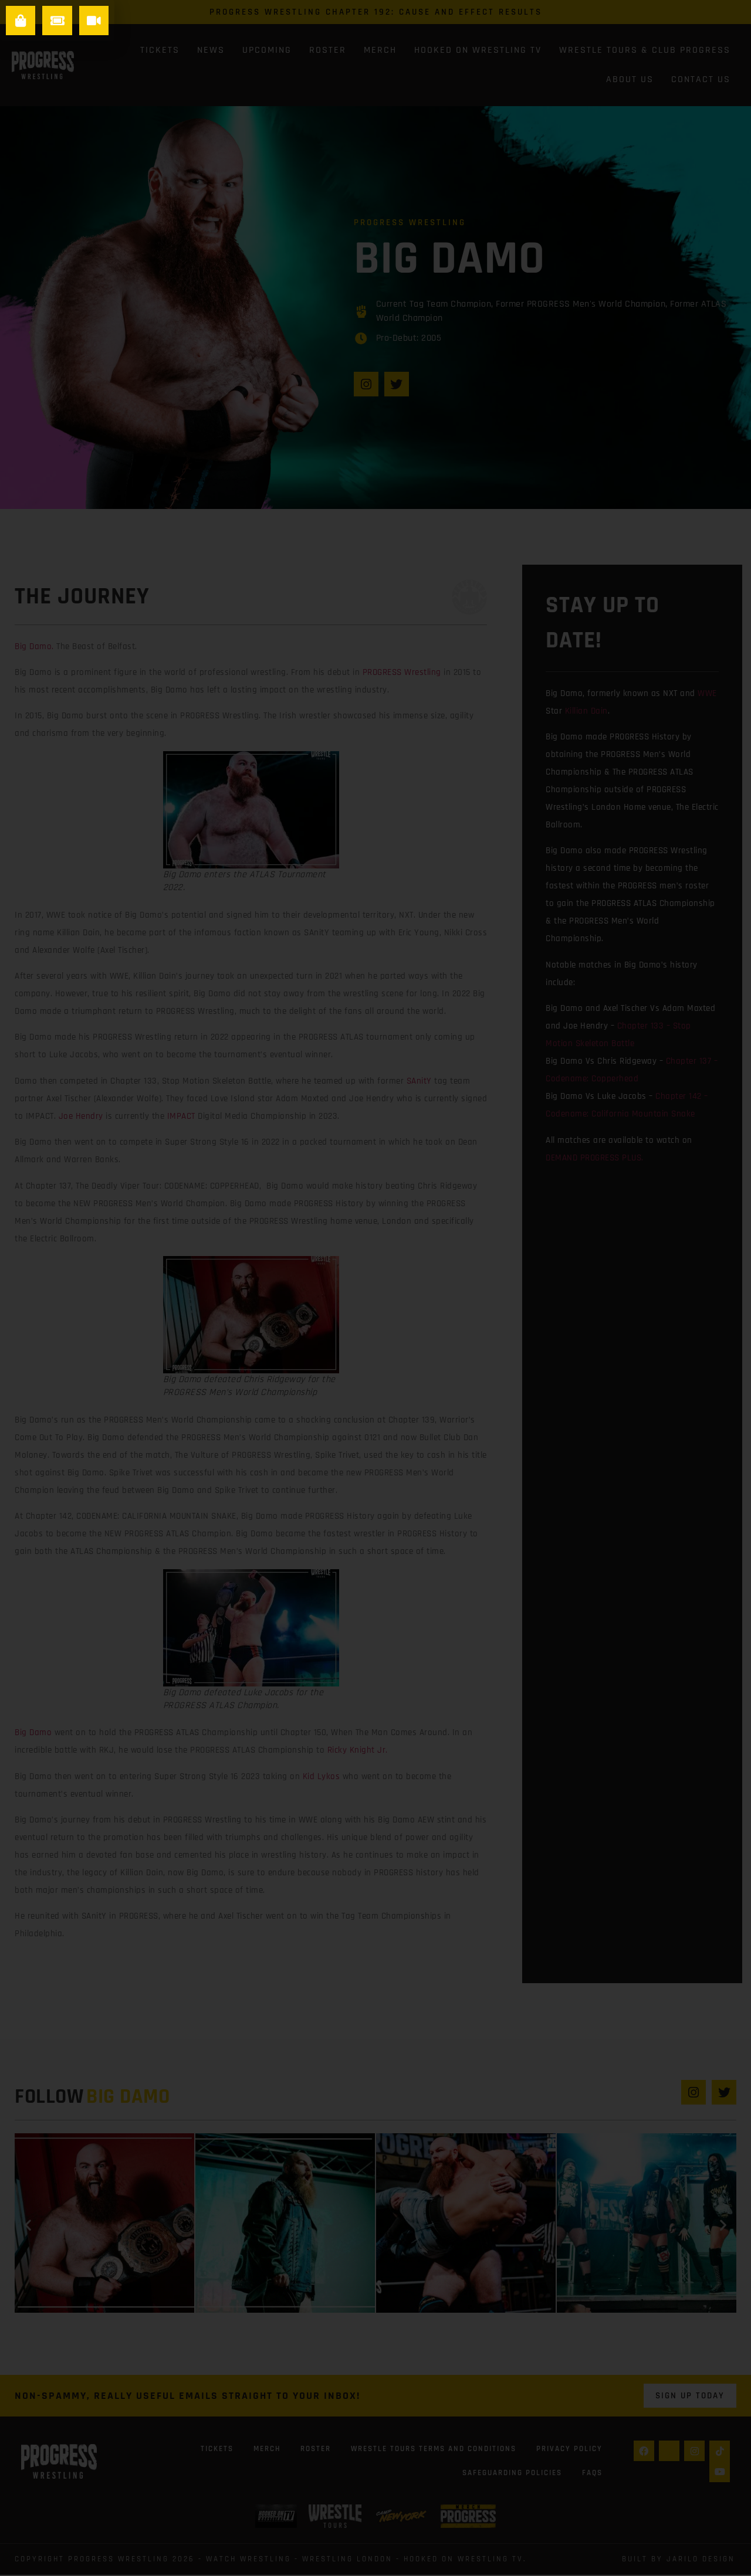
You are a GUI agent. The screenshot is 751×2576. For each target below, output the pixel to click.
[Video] (94, 21)
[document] (375, 1288)
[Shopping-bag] (21, 21)
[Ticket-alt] (57, 21)
